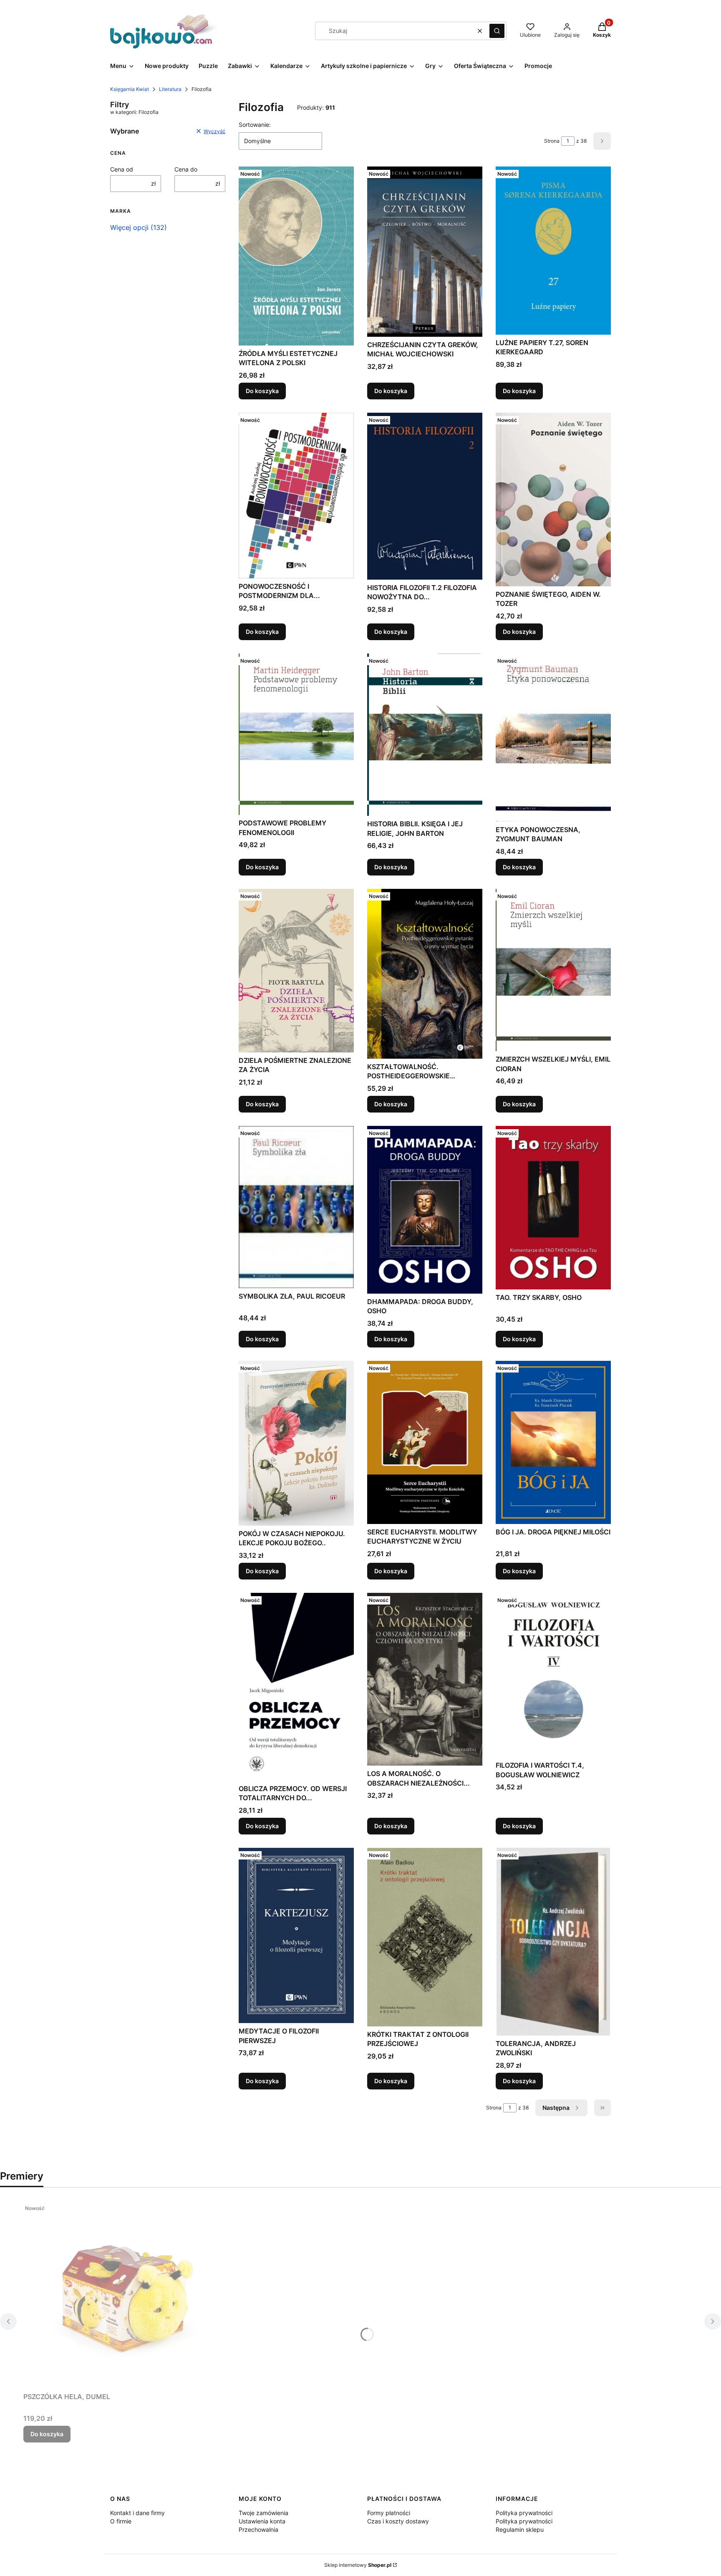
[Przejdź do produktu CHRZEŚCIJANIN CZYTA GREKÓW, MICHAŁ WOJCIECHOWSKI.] (425, 251)
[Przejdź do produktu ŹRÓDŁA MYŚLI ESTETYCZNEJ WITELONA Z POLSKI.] (296, 256)
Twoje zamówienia (263, 2513)
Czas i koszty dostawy (398, 2521)
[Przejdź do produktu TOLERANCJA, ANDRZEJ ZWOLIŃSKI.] (553, 1942)
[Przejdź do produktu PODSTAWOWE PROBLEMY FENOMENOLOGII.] (296, 734)
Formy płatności (389, 2513)
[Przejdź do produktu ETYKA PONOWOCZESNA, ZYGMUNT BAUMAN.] (553, 738)
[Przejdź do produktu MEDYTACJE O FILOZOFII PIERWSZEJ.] (296, 1936)
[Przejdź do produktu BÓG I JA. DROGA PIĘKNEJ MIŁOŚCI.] (553, 1442)
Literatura (170, 89)
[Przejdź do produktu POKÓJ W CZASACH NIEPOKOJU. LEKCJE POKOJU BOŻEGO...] (296, 1443)
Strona (552, 141)
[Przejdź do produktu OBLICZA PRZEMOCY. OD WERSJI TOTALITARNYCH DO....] (296, 1687)
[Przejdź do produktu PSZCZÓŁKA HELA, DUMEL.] (128, 2295)
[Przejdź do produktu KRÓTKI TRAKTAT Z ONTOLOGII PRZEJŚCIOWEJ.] (425, 1937)
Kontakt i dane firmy (137, 2513)
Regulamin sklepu (520, 2529)
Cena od (122, 169)
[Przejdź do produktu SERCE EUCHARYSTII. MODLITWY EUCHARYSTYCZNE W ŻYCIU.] (425, 1442)
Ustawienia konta (262, 2521)
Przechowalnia (258, 2529)
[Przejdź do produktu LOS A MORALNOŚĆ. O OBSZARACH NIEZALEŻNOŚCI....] (425, 1679)
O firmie (121, 2521)
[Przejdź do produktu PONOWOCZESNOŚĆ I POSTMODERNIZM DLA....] (296, 496)
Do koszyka (262, 391)
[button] (497, 31)
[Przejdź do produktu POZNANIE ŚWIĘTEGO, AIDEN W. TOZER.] (553, 500)
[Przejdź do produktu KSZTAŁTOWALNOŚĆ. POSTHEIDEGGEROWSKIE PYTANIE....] (425, 974)
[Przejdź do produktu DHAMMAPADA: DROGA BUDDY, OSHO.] (425, 1210)
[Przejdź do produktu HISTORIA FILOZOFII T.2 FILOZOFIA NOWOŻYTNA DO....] (425, 496)
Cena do (186, 169)
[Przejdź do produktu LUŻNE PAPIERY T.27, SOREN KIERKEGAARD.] (553, 250)
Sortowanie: (255, 125)
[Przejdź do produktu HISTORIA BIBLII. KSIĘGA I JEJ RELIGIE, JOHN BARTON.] (425, 735)
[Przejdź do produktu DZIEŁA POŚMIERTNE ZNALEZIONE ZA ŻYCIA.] (296, 971)
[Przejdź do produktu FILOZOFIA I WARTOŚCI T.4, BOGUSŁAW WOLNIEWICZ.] (553, 1675)
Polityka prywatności (524, 2513)
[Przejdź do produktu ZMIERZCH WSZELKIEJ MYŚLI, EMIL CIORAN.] (553, 970)
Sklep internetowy (358, 2565)
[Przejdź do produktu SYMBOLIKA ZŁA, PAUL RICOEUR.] (296, 1207)
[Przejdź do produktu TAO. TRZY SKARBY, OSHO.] (553, 1208)
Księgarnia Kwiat (130, 89)
